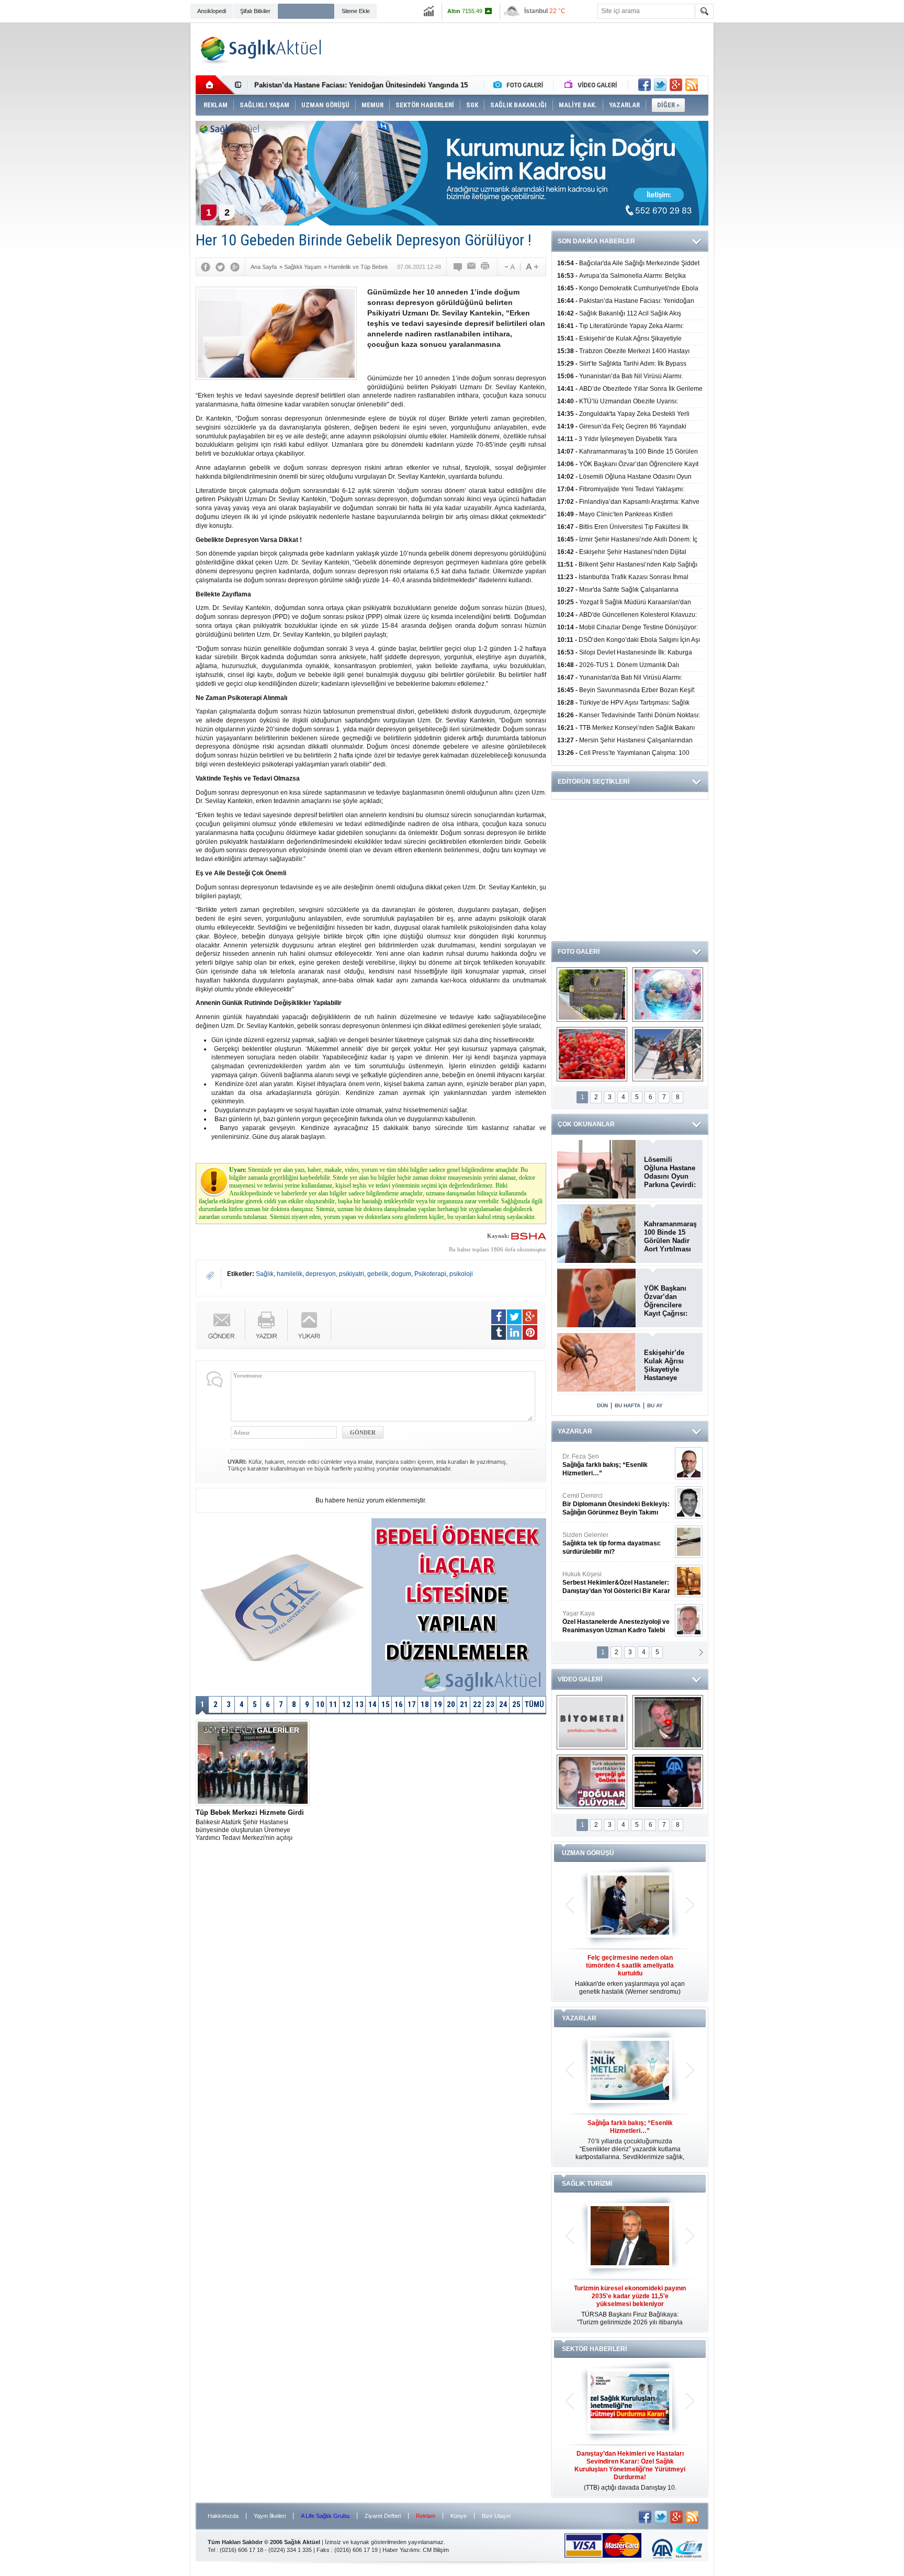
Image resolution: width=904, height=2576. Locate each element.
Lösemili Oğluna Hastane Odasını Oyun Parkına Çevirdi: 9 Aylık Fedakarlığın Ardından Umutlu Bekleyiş (670, 1172)
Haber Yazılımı (401, 2550)
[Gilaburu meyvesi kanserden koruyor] (592, 1054)
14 (372, 1704)
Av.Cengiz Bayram (609, 1504)
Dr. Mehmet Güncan (617, 1465)
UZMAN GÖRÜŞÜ (588, 1853)
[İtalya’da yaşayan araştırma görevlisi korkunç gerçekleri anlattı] (592, 1782)
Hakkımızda (223, 2516)
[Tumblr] (499, 1332)
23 (490, 1704)
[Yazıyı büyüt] (532, 267)
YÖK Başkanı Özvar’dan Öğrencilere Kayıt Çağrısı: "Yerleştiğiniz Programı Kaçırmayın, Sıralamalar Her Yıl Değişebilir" (669, 1301)
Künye (459, 2516)
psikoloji (461, 1274)
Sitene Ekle (356, 11)
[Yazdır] (485, 267)
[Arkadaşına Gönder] (472, 267)
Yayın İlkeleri (270, 2516)
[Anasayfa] (215, 85)
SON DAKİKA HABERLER (596, 241)
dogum (401, 1274)
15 (386, 1704)
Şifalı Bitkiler (255, 11)
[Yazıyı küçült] (509, 267)
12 (346, 1704)
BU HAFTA (628, 1405)
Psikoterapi (430, 1274)
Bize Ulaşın (496, 2516)
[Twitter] (220, 267)
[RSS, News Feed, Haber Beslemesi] (692, 85)
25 (516, 1704)
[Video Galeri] (592, 85)
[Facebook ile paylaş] (645, 85)
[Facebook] (206, 267)
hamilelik (290, 1274)
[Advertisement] (142, 184)
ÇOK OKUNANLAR (586, 1124)
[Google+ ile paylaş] (676, 85)
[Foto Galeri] (521, 85)
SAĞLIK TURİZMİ (587, 2184)
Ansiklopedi (212, 11)
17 (412, 1704)
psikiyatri (352, 1274)
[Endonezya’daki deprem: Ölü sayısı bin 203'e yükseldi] (668, 1054)
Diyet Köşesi (608, 1578)
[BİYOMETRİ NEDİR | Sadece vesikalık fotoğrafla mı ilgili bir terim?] (592, 1722)
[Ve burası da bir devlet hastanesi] (592, 995)
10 (320, 1704)
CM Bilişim (436, 2550)
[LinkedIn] (514, 1332)
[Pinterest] (530, 1332)
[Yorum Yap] (458, 267)
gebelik (378, 1274)
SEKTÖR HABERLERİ (594, 2349)
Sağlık (265, 1274)
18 (425, 1704)
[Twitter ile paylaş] (660, 85)
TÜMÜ (534, 1704)
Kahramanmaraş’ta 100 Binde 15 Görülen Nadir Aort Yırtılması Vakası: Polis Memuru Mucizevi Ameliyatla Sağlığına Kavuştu (670, 1237)
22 (477, 1704)
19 (438, 1704)
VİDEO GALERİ (580, 1679)
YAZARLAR (575, 1431)
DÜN (602, 1405)
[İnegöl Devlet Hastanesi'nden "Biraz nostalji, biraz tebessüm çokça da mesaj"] (668, 1722)
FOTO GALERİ (579, 952)
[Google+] (235, 267)
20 (451, 1704)
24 (503, 1704)
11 (333, 1704)
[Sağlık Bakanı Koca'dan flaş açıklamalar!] (668, 1782)
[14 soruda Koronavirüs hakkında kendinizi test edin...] (668, 995)
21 (464, 1704)
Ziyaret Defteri (383, 2516)
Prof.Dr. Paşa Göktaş (604, 1622)
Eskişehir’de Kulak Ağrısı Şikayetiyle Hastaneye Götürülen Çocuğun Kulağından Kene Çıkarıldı (667, 1365)
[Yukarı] (309, 1325)
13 (359, 1704)
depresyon (321, 1274)
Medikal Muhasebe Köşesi (616, 1543)
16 (399, 1704)
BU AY (655, 1405)
